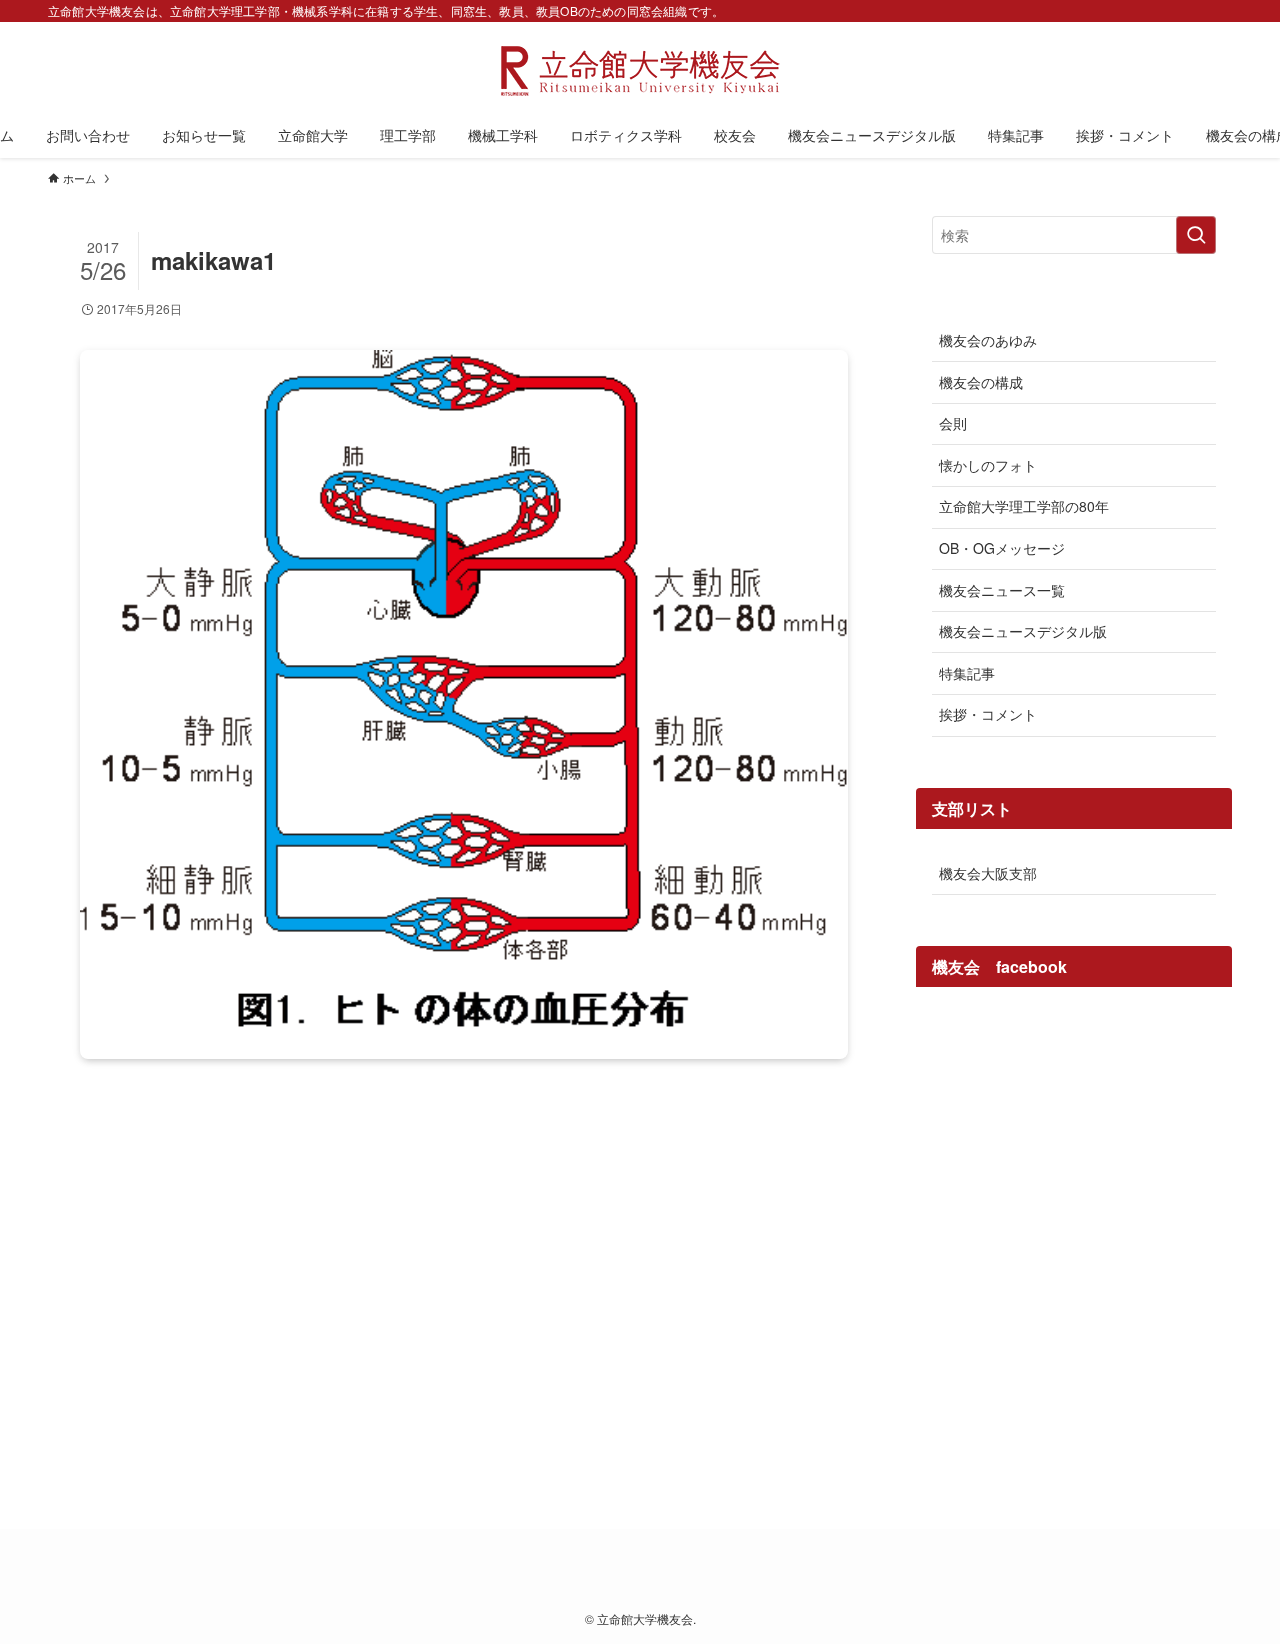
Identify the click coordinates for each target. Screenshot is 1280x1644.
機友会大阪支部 (988, 873)
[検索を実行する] (1196, 235)
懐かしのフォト (988, 465)
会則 (953, 423)
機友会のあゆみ (988, 340)
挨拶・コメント (988, 714)
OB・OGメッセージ (1002, 548)
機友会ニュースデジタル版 (1023, 631)
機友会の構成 (981, 382)
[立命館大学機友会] (640, 71)
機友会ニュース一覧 (1002, 590)
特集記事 (967, 673)
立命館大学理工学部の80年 (1024, 506)
